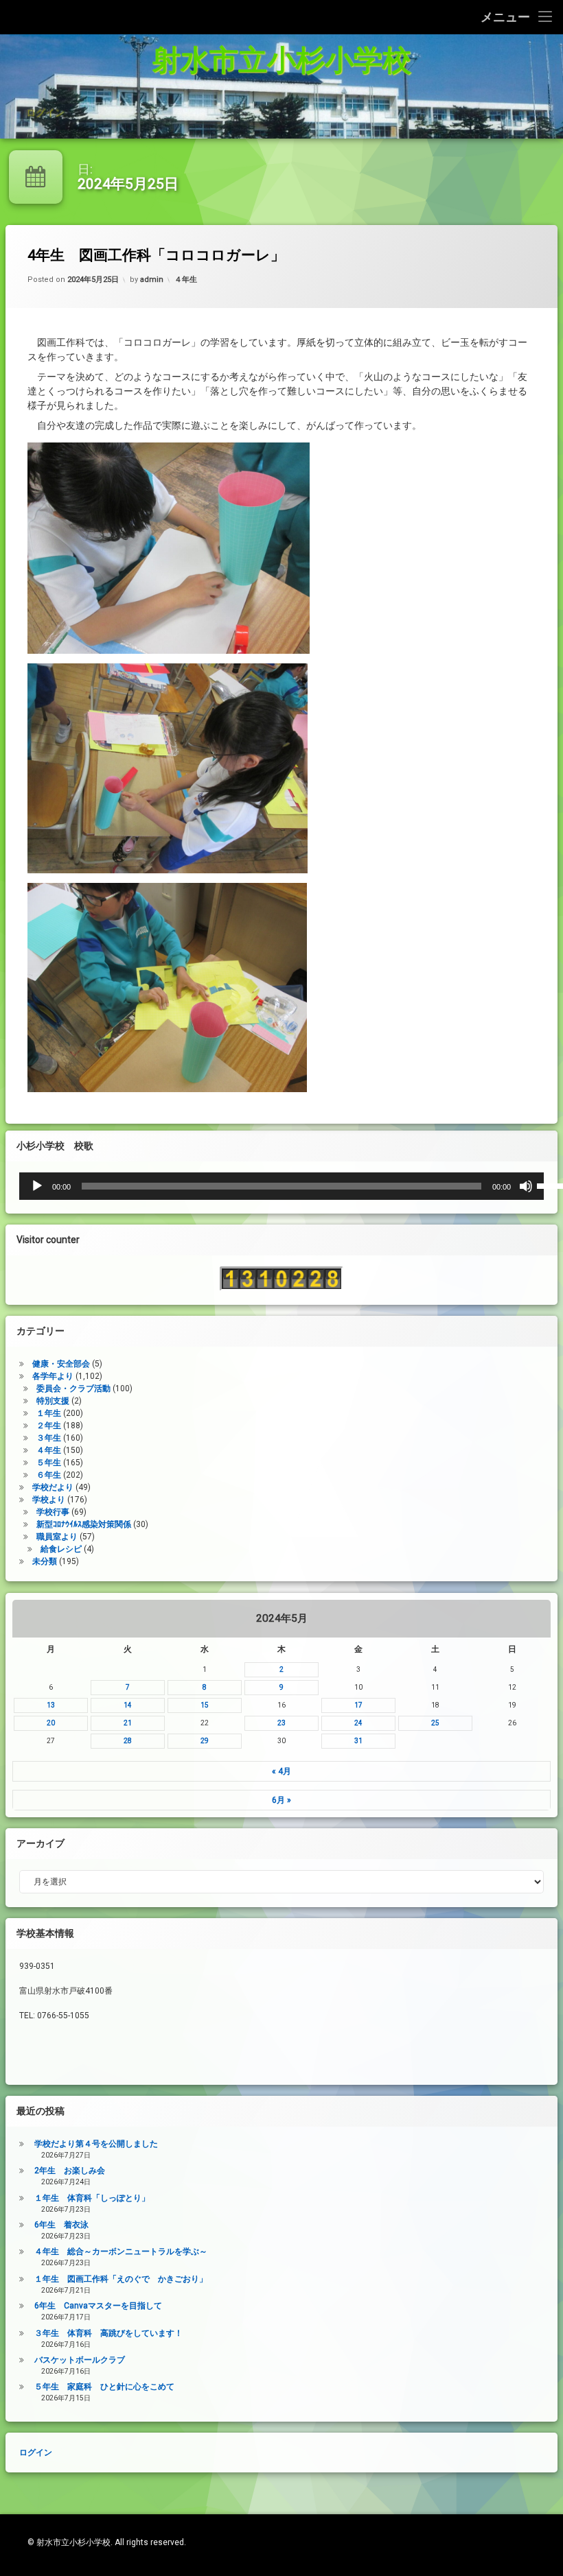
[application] (281, 1186)
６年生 (49, 1476)
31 (358, 1741)
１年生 (49, 1414)
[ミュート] (526, 1186)
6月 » (281, 1800)
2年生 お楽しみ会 (70, 2171)
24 (358, 1723)
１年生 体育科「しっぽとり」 (92, 2198)
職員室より (57, 1537)
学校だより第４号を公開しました (96, 2144)
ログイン (45, 112)
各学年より (53, 1377)
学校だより (53, 1488)
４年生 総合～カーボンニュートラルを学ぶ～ (121, 2252)
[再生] (37, 1186)
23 (281, 1723)
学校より (49, 1500)
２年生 (49, 1426)
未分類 (45, 1562)
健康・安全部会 (61, 1364)
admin (152, 280)
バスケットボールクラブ (80, 2360)
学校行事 (53, 1513)
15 (205, 1705)
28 (128, 1741)
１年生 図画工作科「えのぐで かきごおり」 (121, 2279)
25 (435, 1723)
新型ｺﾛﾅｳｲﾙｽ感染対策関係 (84, 1525)
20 (51, 1723)
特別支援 (53, 1402)
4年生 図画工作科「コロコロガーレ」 (156, 255)
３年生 (49, 1439)
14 (128, 1705)
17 (358, 1705)
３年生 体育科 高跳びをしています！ (108, 2333)
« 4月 (281, 1771)
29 (205, 1741)
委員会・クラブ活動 (73, 1389)
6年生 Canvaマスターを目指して (98, 2306)
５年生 (49, 1463)
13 (51, 1705)
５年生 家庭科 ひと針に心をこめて (104, 2387)
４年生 (186, 280)
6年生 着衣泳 (61, 2225)
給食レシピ (61, 1550)
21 (128, 1723)
